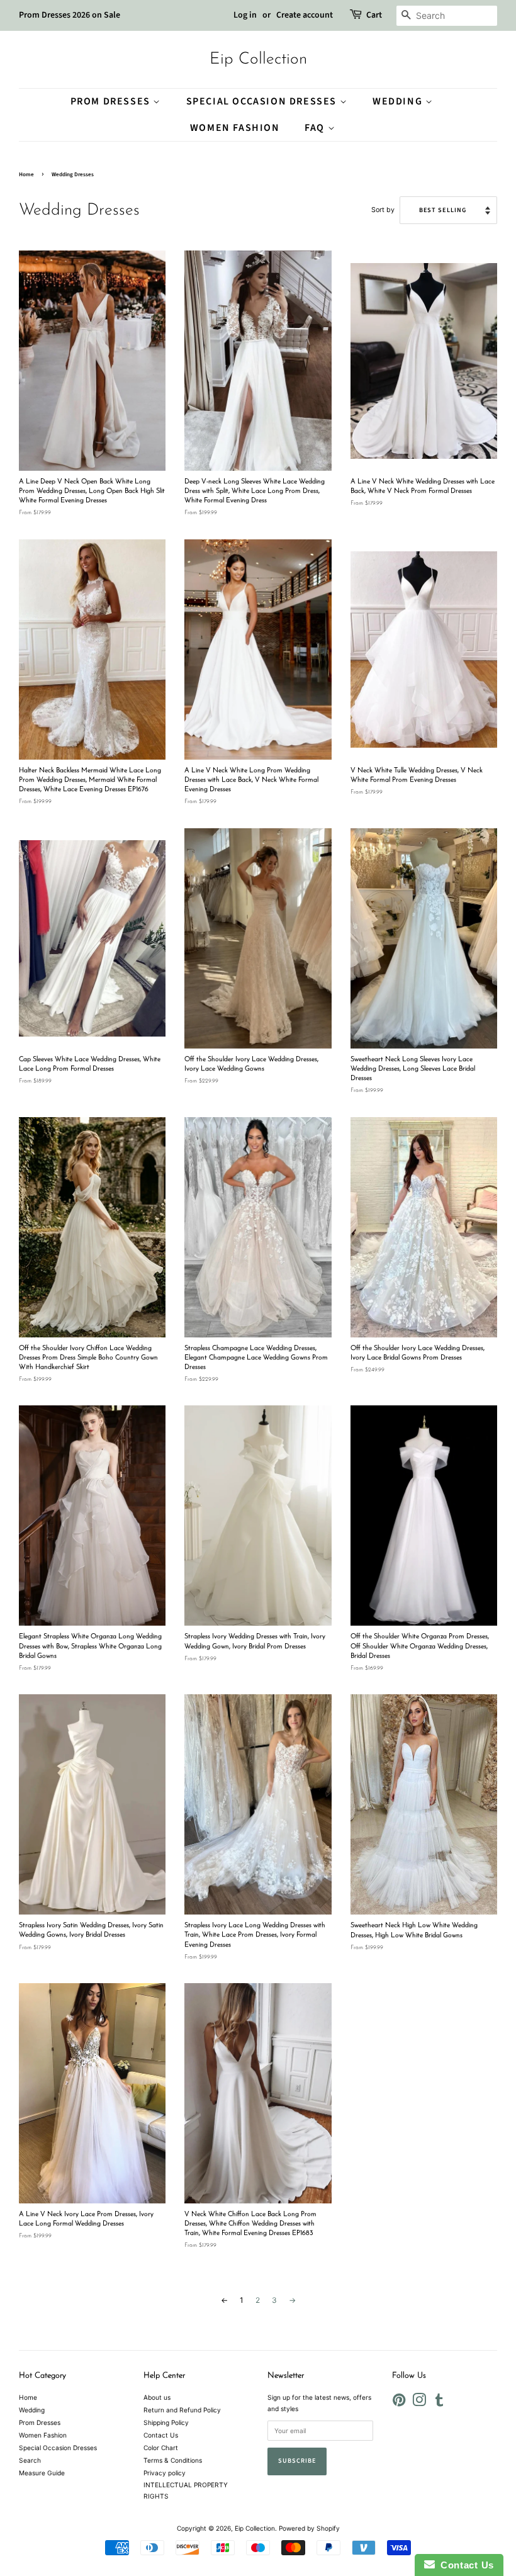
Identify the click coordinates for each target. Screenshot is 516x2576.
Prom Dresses (112, 101)
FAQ (316, 128)
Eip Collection (258, 59)
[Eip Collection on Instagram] (419, 2403)
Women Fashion (235, 128)
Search (30, 2460)
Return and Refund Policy (182, 2410)
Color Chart (161, 2448)
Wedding (399, 101)
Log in (245, 15)
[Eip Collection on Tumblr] (439, 2403)
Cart (374, 15)
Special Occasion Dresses (263, 101)
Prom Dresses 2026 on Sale (70, 15)
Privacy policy (165, 2473)
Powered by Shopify (309, 2528)
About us (157, 2397)
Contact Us (161, 2435)
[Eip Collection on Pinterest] (399, 2403)
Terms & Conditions (173, 2460)
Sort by (383, 210)
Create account (305, 15)
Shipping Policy (166, 2422)
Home (26, 175)
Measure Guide (42, 2473)
